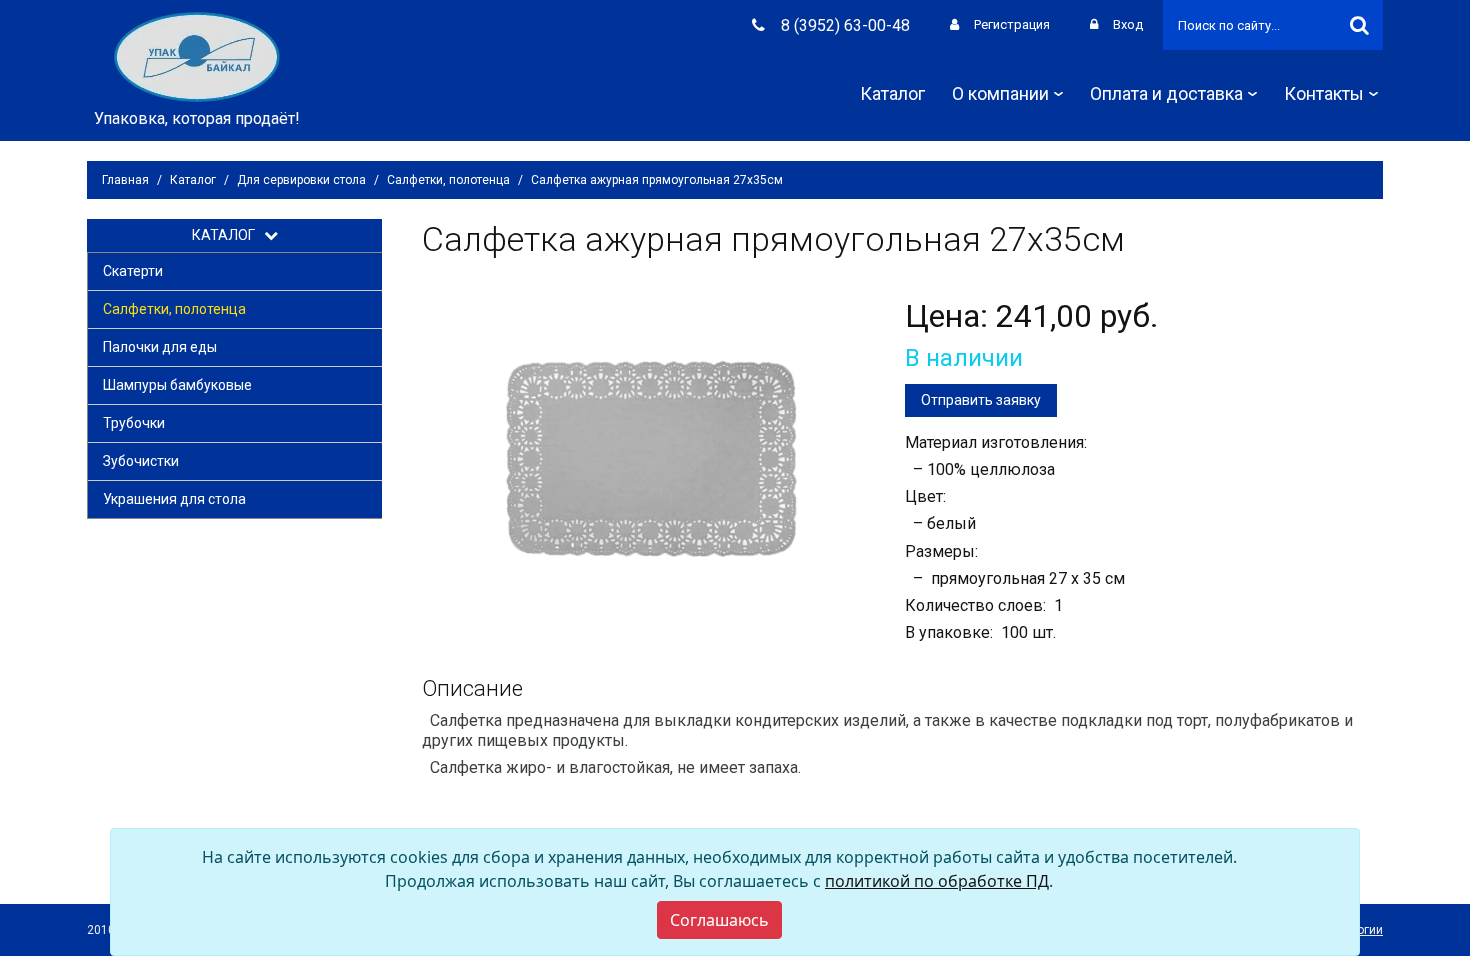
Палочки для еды (160, 347)
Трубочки (134, 423)
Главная (125, 180)
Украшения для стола (174, 499)
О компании (1000, 93)
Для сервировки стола (301, 180)
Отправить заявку (981, 400)
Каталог (892, 93)
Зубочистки (141, 461)
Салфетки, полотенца (448, 180)
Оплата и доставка (1166, 93)
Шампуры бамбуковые (177, 385)
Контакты (1324, 93)
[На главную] (197, 55)
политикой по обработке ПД (937, 881)
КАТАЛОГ (228, 235)
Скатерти (133, 271)
